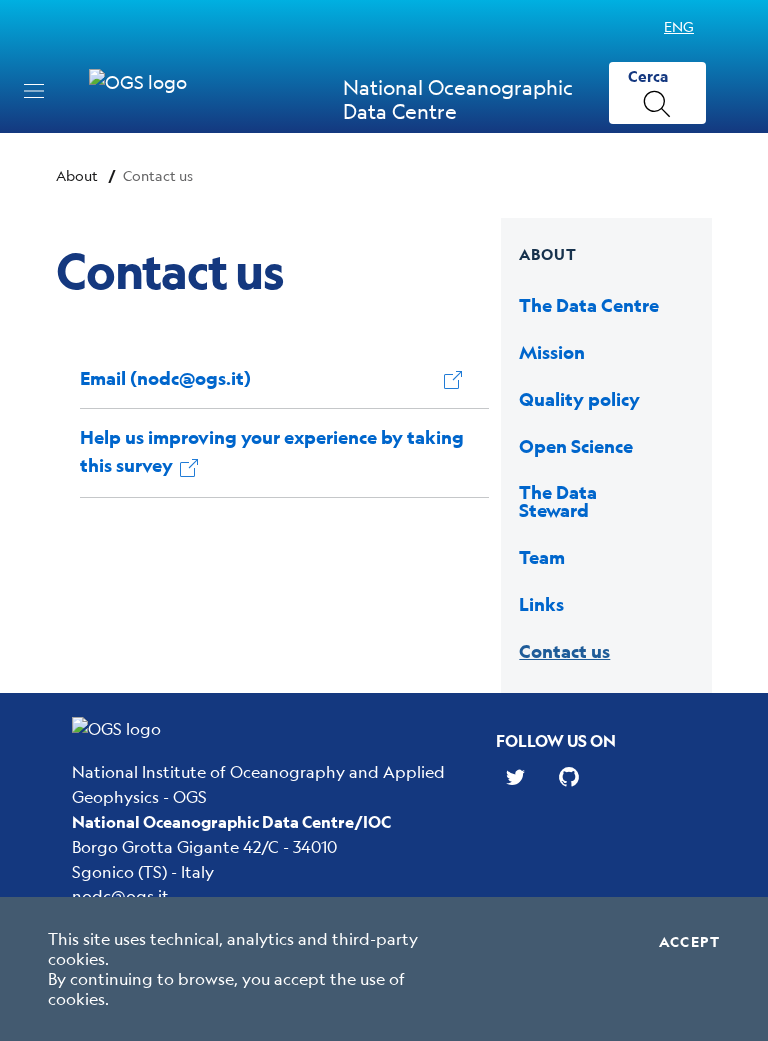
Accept (689, 942)
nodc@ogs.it (120, 895)
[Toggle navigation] (34, 91)
